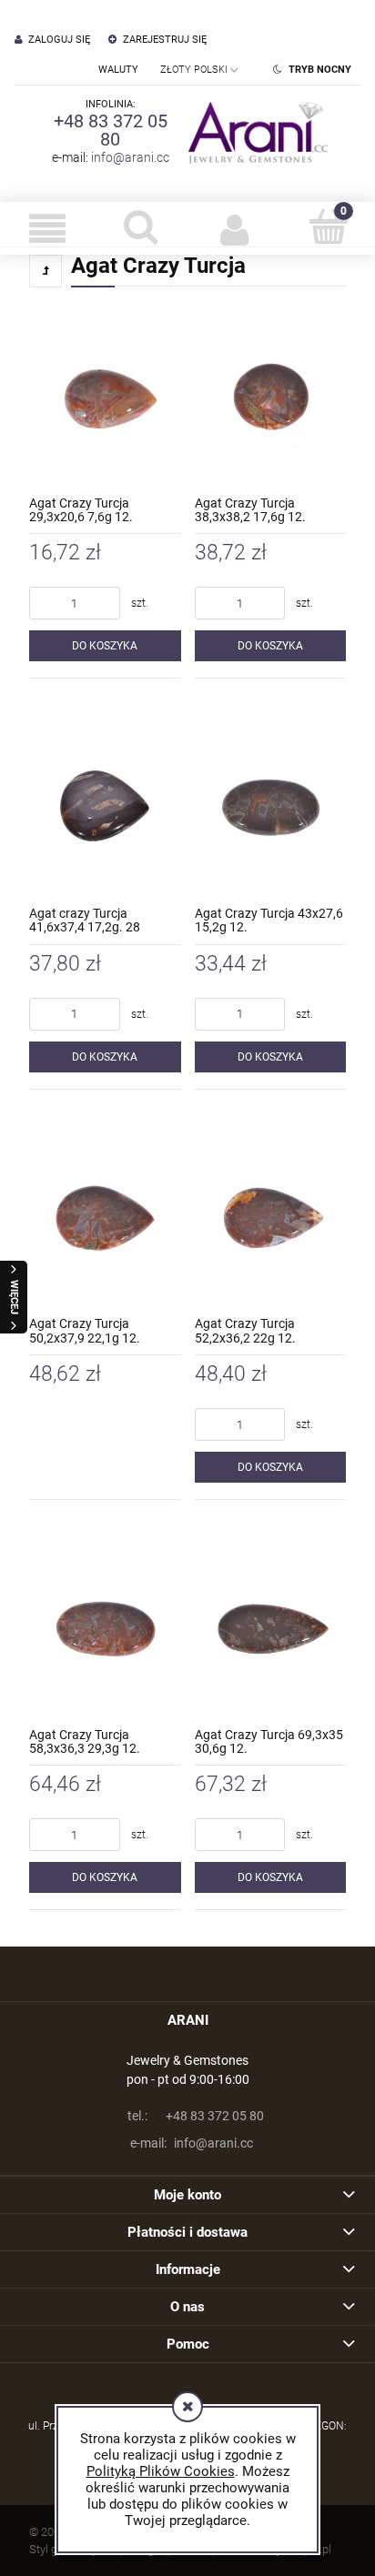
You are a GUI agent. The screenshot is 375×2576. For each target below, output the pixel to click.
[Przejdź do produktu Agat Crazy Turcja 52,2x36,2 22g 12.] (271, 1218)
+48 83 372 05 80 (111, 130)
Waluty (118, 70)
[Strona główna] (254, 132)
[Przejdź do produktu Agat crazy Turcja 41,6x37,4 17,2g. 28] (105, 807)
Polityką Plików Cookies (161, 2471)
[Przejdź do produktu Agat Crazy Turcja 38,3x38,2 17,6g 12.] (271, 397)
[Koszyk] (328, 226)
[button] (47, 228)
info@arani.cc (130, 157)
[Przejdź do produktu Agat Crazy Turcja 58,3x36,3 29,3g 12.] (105, 1629)
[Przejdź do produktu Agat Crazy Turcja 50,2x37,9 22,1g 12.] (105, 1218)
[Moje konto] (234, 228)
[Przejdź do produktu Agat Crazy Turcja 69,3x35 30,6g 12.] (271, 1629)
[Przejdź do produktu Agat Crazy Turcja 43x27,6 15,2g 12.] (271, 807)
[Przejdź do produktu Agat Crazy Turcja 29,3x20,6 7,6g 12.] (105, 397)
